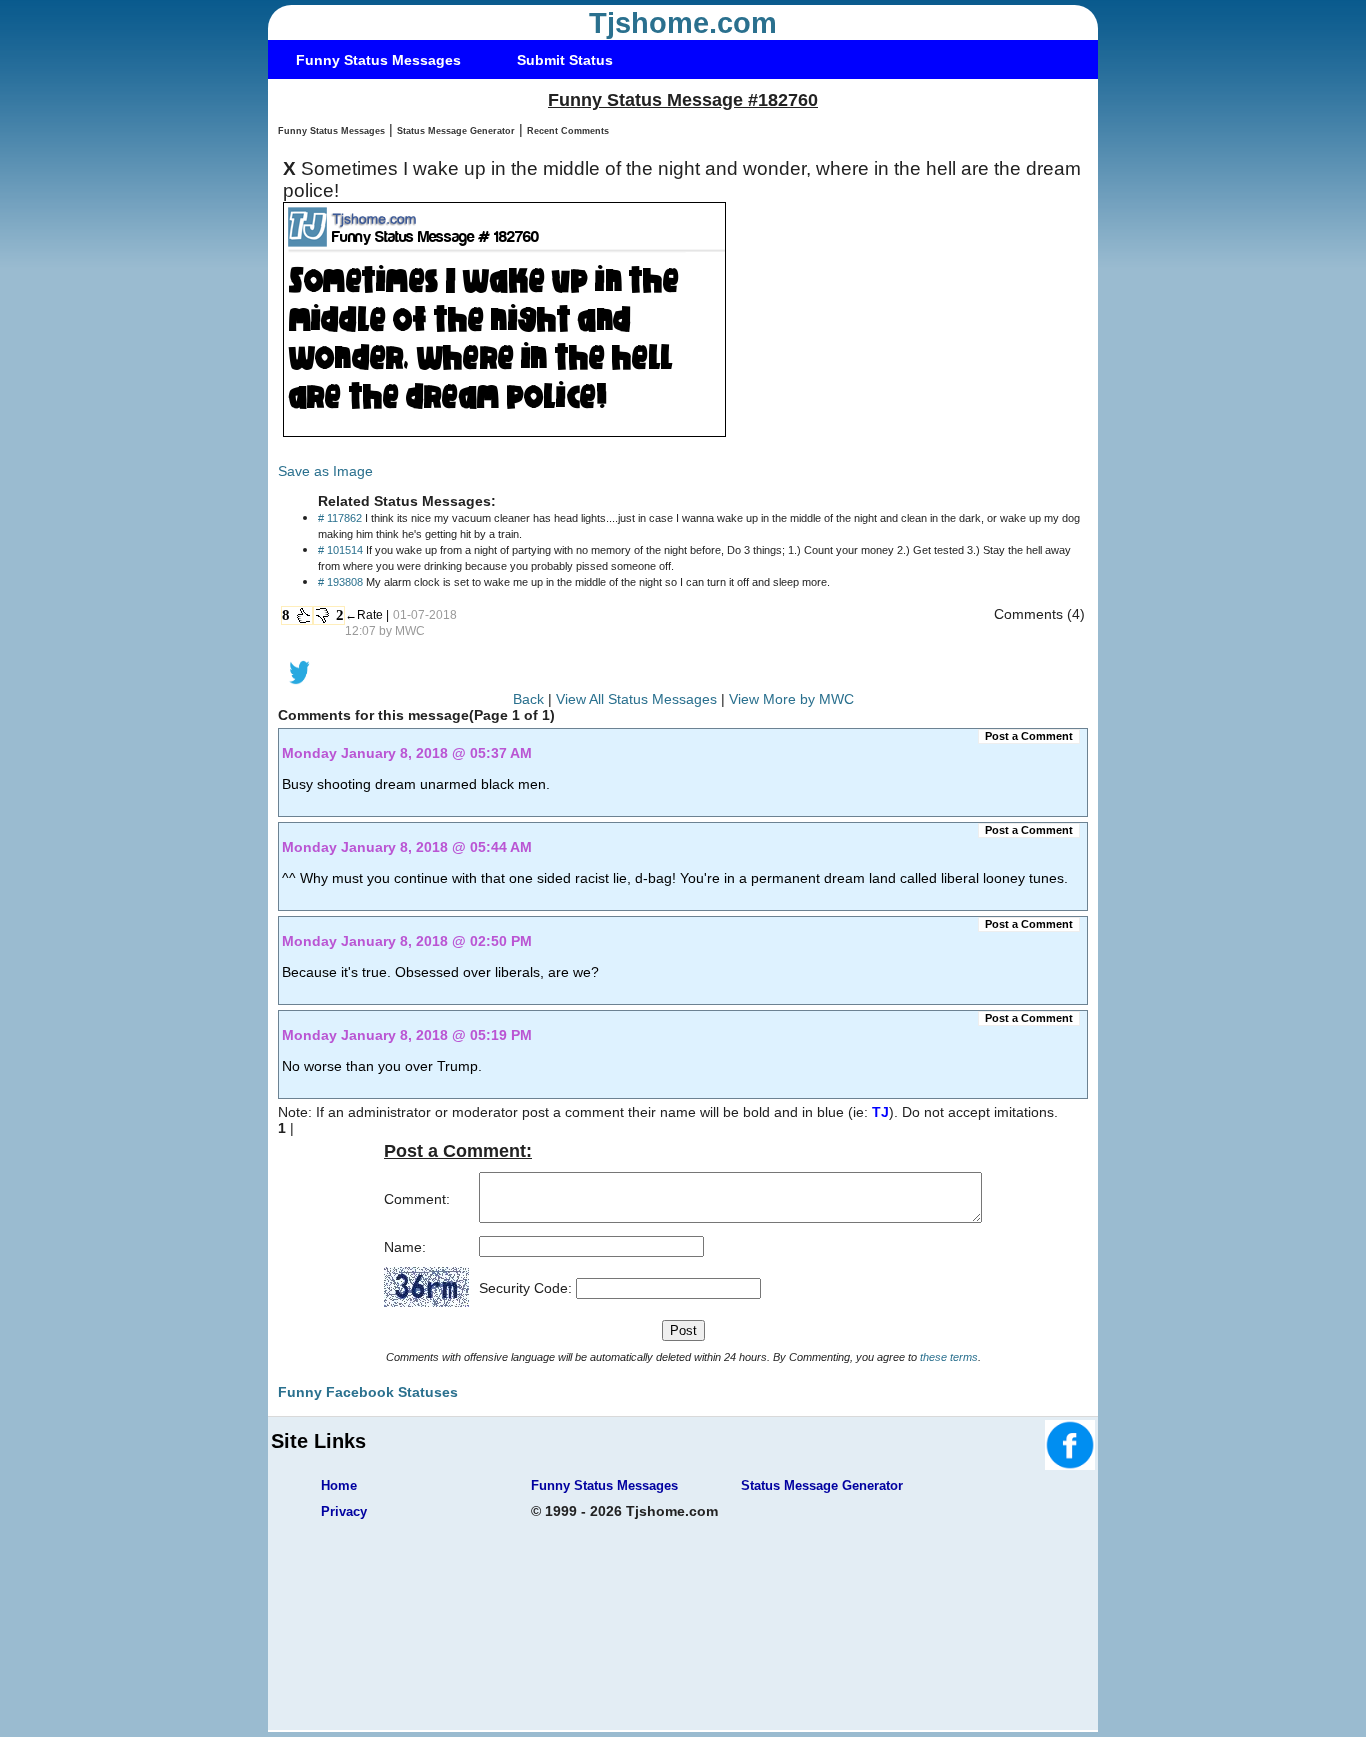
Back (528, 699)
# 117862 (340, 518)
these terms (949, 1357)
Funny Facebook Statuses (368, 1392)
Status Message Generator (456, 131)
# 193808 (340, 582)
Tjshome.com (683, 23)
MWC (410, 631)
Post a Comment (1029, 736)
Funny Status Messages (378, 60)
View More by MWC (791, 699)
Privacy (344, 1511)
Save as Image (325, 471)
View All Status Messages (636, 699)
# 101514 (340, 550)
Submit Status (565, 60)
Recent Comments (568, 131)
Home (339, 1485)
